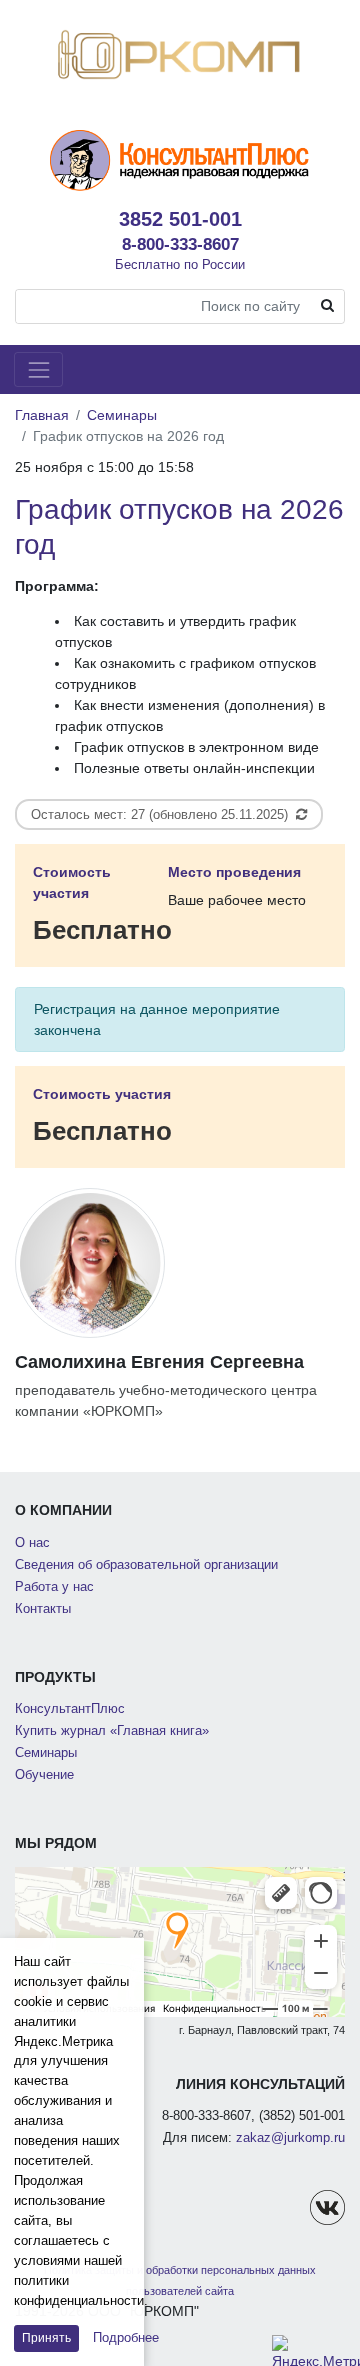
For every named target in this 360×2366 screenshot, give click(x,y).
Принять (46, 2338)
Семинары (122, 415)
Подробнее (126, 2337)
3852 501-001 (180, 219)
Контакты (43, 1609)
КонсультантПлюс (70, 1709)
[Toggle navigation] (38, 369)
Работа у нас (54, 1587)
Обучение (44, 1775)
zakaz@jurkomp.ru (290, 2138)
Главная (42, 415)
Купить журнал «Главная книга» (112, 1731)
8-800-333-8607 (180, 244)
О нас (32, 1543)
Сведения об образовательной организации (146, 1565)
